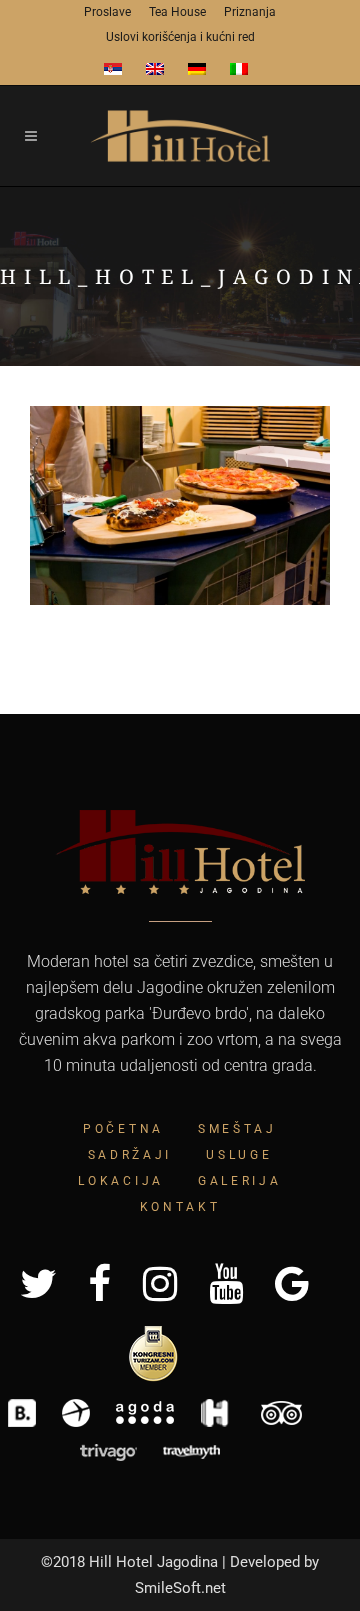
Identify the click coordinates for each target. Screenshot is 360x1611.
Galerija (240, 1181)
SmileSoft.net (180, 1588)
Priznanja (250, 12)
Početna (123, 1129)
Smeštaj (237, 1129)
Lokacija (121, 1181)
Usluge (239, 1155)
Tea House (177, 12)
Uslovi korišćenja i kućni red (180, 37)
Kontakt (180, 1207)
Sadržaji (130, 1155)
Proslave (107, 12)
